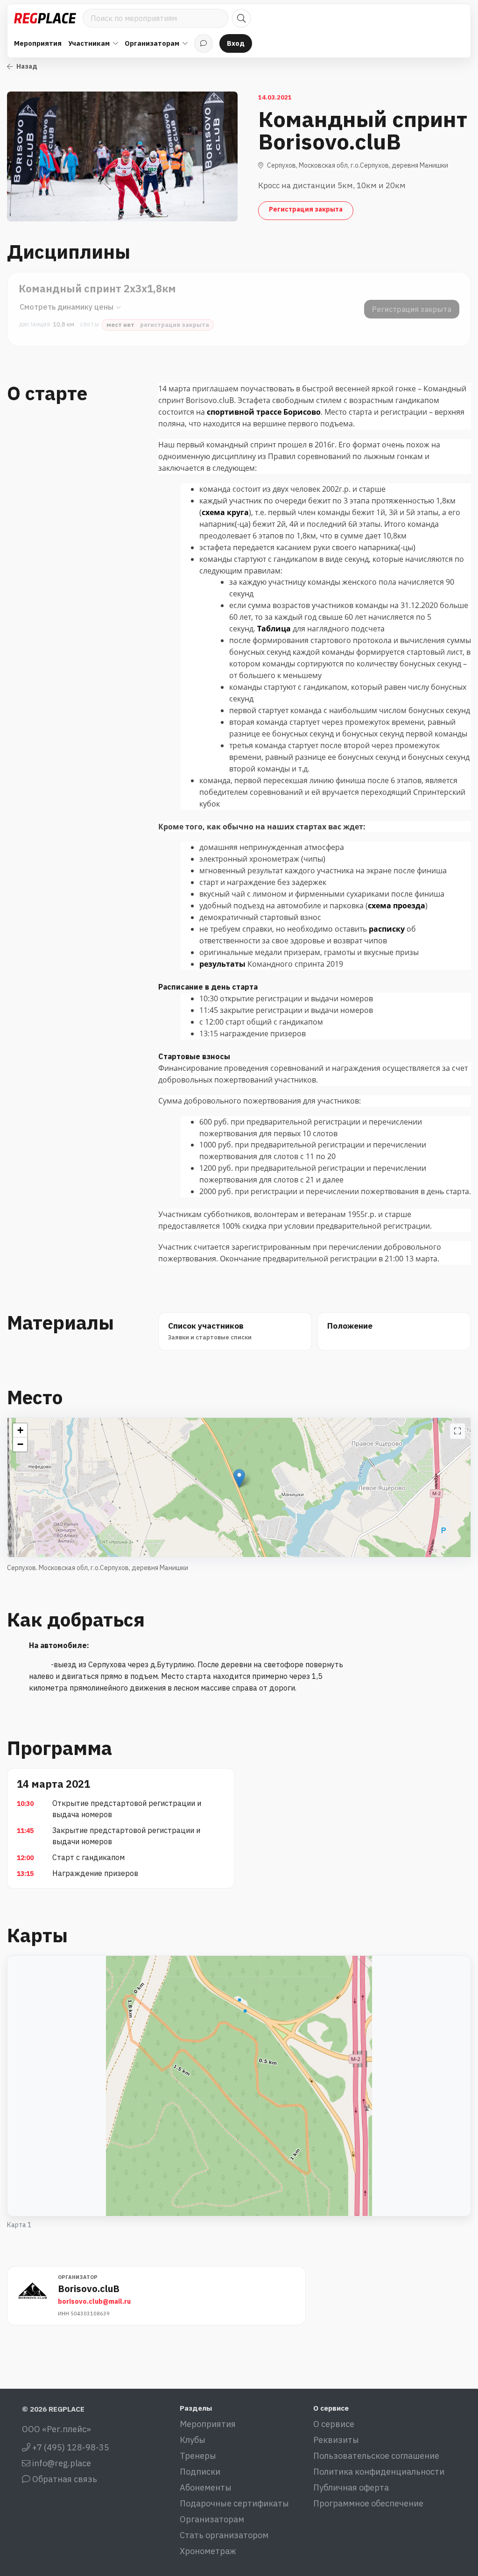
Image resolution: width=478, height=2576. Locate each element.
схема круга (225, 512)
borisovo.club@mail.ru (94, 2301)
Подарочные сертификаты (234, 2503)
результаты (223, 964)
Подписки (200, 2472)
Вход (236, 43)
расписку (388, 929)
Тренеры (198, 2456)
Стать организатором (224, 2535)
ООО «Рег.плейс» (56, 2429)
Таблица (275, 629)
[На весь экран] (457, 1431)
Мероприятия (38, 43)
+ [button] (20, 1430)
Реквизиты (336, 2440)
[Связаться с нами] (204, 43)
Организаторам (212, 2519)
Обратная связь (64, 2479)
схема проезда (397, 906)
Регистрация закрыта (306, 209)
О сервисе (334, 2424)
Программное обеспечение (368, 2503)
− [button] (20, 1444)
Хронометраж (208, 2551)
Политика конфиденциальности (379, 2472)
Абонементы (206, 2488)
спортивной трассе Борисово (264, 412)
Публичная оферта (351, 2488)
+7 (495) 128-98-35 (70, 2447)
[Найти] (241, 18)
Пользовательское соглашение (376, 2456)
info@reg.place (61, 2463)
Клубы (193, 2440)
